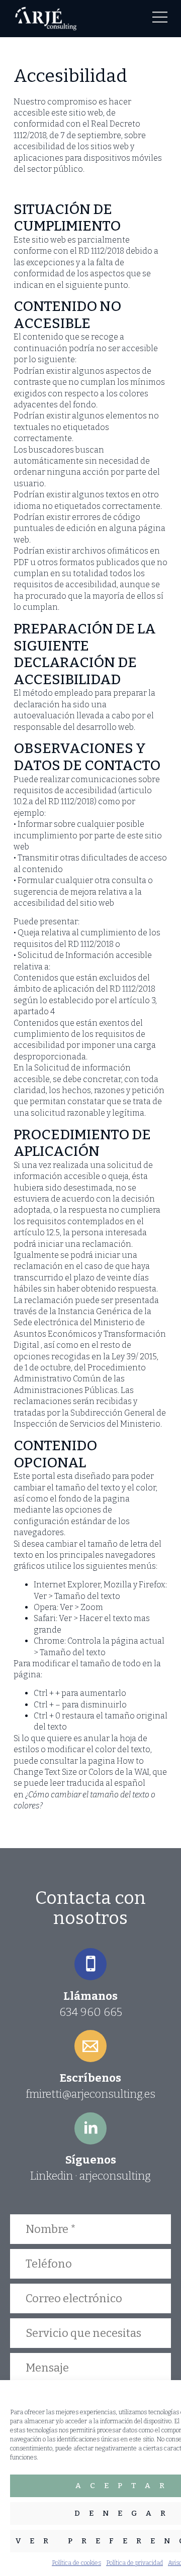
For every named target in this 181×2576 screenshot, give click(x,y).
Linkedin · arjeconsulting (90, 2176)
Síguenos (91, 2160)
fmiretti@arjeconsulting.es (90, 2094)
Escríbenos (90, 2078)
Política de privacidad (134, 2563)
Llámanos (90, 1996)
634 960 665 (91, 2012)
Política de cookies (76, 2563)
